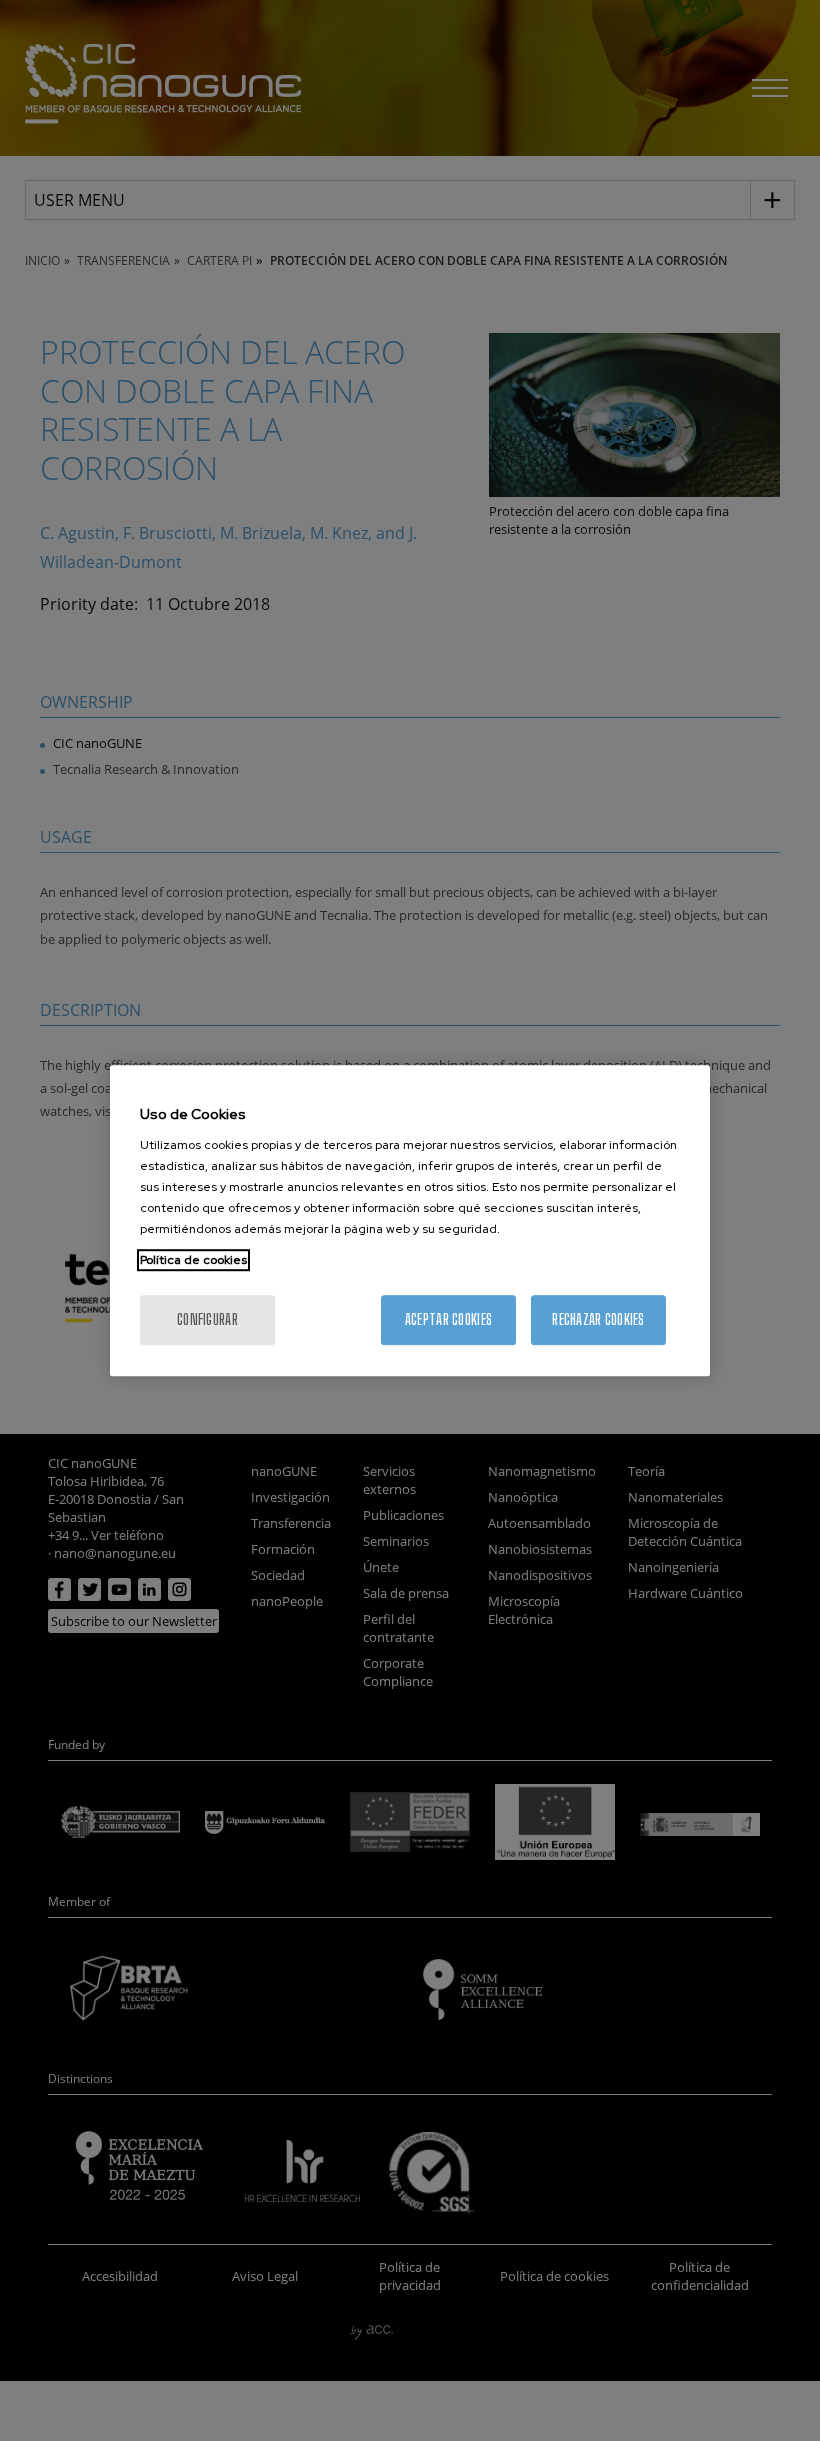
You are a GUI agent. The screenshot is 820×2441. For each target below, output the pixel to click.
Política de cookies (193, 1260)
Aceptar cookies (448, 1319)
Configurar (207, 1319)
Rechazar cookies (598, 1319)
